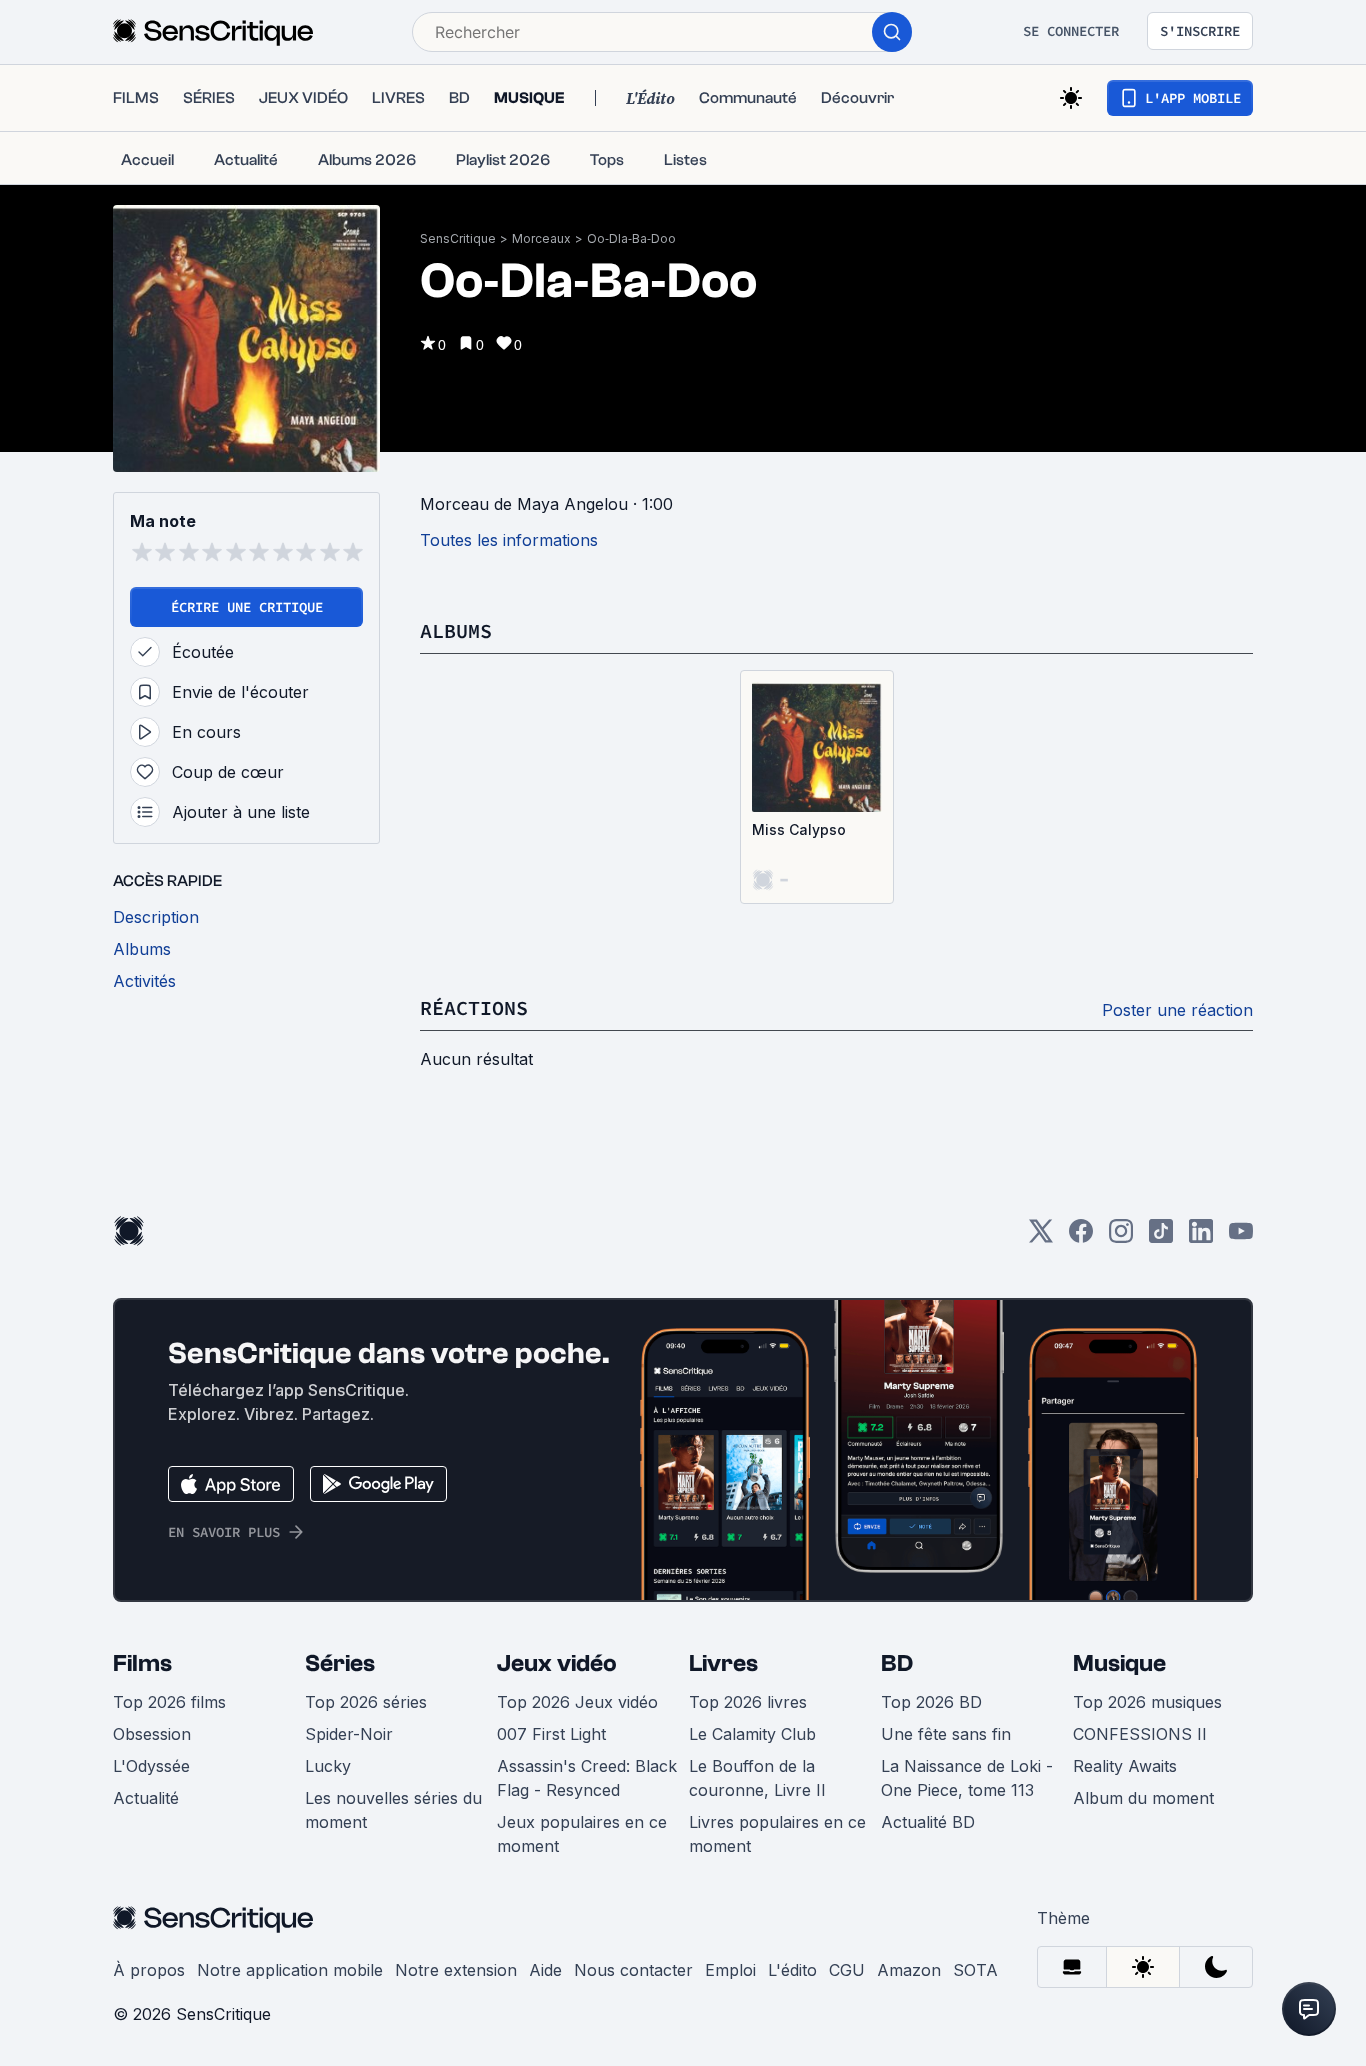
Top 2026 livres (748, 1702)
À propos (149, 1970)
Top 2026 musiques (1147, 1702)
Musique (1119, 1663)
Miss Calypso (799, 829)
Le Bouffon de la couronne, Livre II (757, 1778)
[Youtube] (1241, 1237)
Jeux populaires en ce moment (582, 1834)
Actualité (146, 1798)
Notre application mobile (290, 1970)
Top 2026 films (169, 1702)
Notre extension (456, 1970)
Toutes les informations (509, 540)
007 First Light (551, 1734)
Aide (545, 1970)
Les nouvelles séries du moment (393, 1810)
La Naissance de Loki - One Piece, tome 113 (967, 1778)
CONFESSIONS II (1140, 1734)
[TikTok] (1161, 1237)
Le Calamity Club (752, 1734)
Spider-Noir (349, 1734)
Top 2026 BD (931, 1702)
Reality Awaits (1125, 1766)
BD (897, 1663)
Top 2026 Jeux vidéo (577, 1702)
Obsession (152, 1734)
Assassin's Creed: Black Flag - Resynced (587, 1778)
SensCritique (458, 238)
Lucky (328, 1766)
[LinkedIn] (1201, 1237)
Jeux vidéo (557, 1663)
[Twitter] (1041, 1237)
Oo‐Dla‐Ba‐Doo (631, 238)
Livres (723, 1663)
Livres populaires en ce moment (777, 1834)
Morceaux (541, 238)
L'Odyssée (151, 1766)
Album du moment (1143, 1798)
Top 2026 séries (366, 1702)
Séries (340, 1663)
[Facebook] (1081, 1237)
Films (142, 1663)
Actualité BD (928, 1822)
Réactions (474, 1007)
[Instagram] (1121, 1237)
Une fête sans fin (946, 1734)
